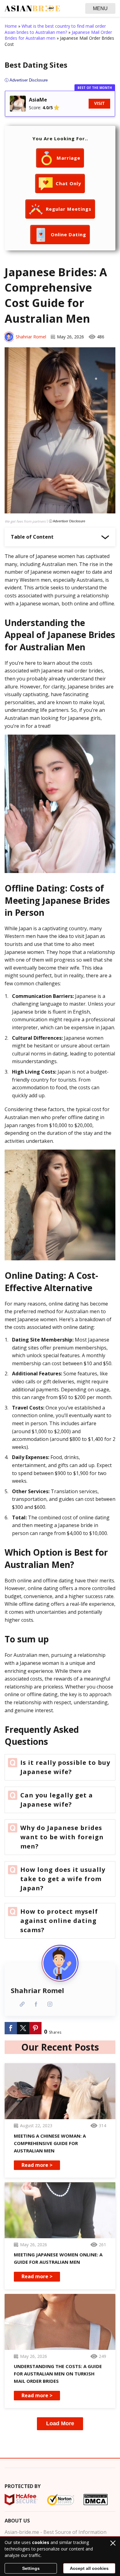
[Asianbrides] (32, 8)
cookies (41, 2542)
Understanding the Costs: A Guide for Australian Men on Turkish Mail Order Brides (58, 2374)
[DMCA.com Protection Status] (96, 2500)
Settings (31, 2568)
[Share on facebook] (11, 2028)
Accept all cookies (89, 2568)
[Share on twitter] (23, 2028)
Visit (99, 104)
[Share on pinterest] (35, 2028)
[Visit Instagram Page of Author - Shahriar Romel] (50, 2004)
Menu (100, 8)
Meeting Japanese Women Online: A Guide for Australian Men (58, 2258)
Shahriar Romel (31, 337)
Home (11, 26)
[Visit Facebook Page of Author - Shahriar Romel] (36, 2004)
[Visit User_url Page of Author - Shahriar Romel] (22, 2004)
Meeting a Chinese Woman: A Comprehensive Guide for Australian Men (50, 2143)
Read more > (37, 2165)
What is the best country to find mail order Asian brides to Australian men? (55, 29)
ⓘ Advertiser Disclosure (67, 521)
